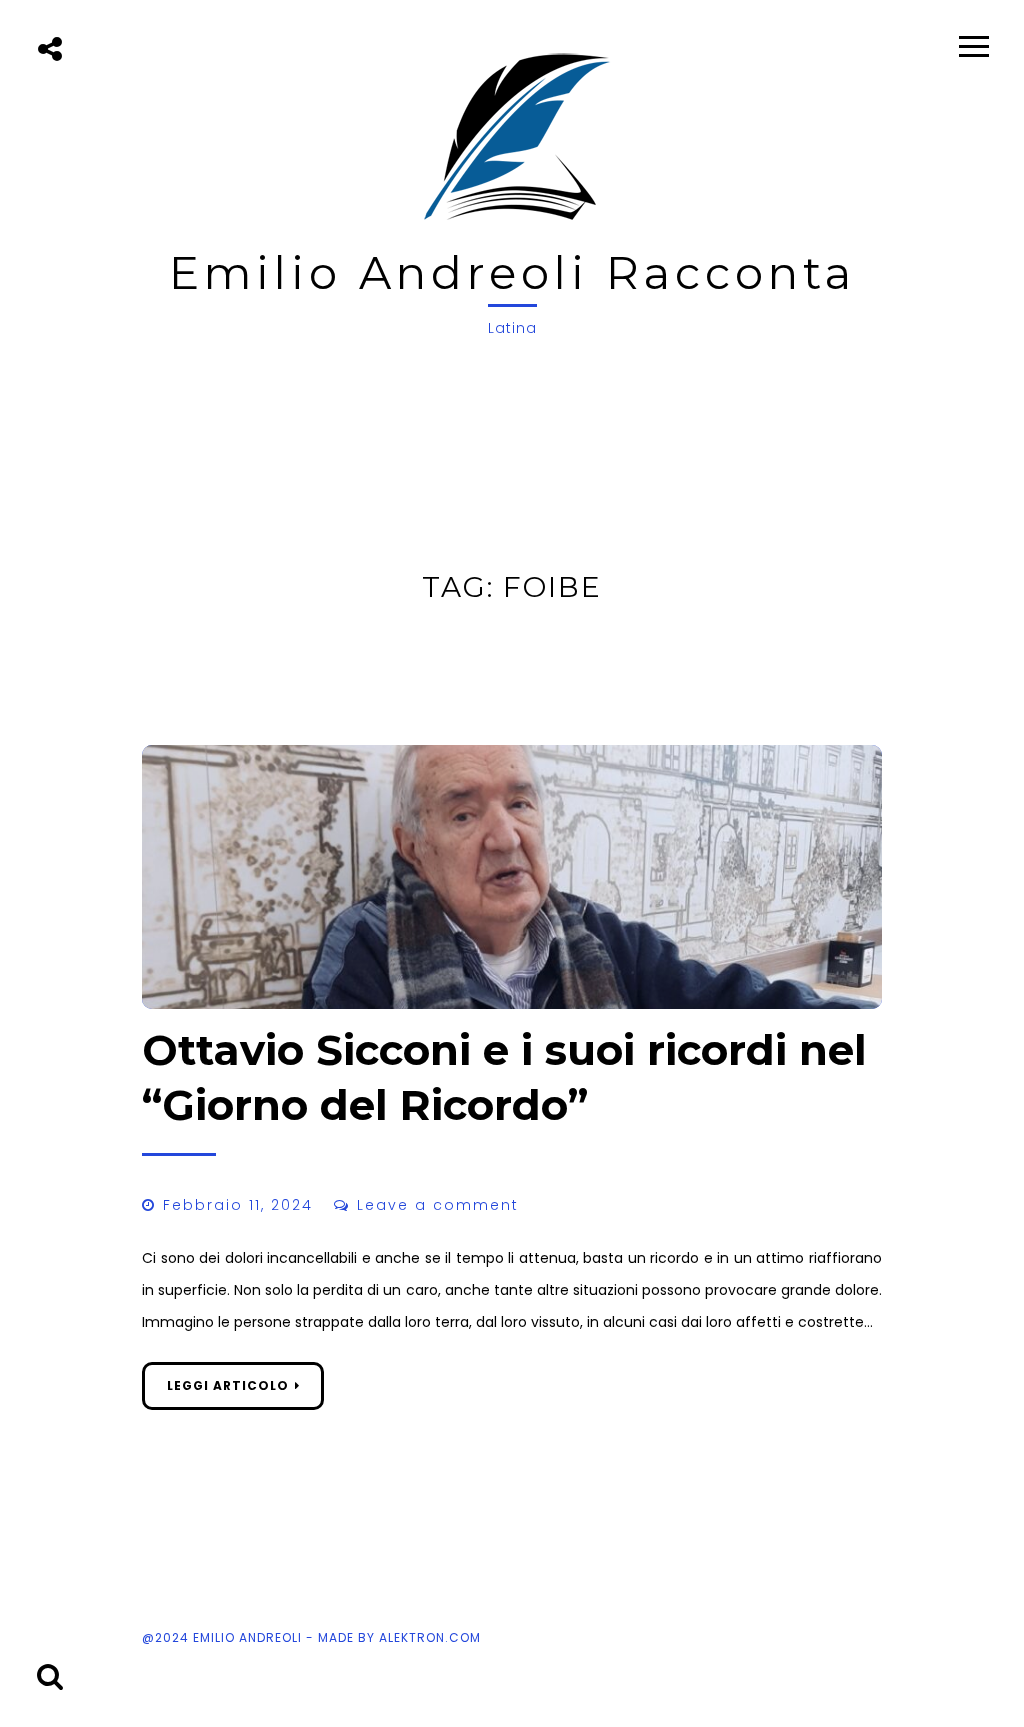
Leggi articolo (228, 1385)
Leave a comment (438, 1205)
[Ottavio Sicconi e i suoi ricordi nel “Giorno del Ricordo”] (512, 877)
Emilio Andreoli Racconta (512, 272)
